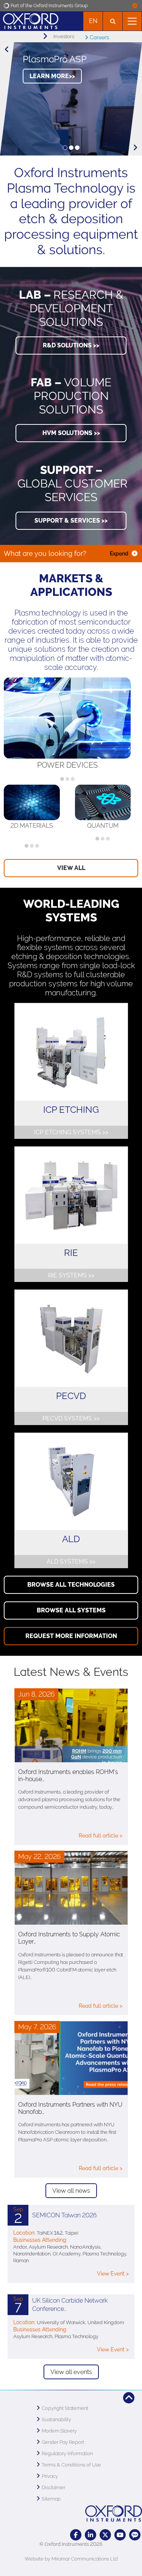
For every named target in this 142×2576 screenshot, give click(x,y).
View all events (71, 2372)
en (93, 21)
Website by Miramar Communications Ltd (71, 2559)
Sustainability (56, 2419)
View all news (71, 2191)
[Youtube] (120, 2535)
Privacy (50, 2476)
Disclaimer (53, 2487)
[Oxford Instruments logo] (29, 20)
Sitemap (51, 2499)
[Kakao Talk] (135, 2535)
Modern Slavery (59, 2431)
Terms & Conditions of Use (71, 2465)
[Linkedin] (91, 2535)
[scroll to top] (129, 2398)
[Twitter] (105, 2535)
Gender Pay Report (63, 2442)
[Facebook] (76, 2535)
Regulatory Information (67, 2453)
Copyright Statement (65, 2408)
